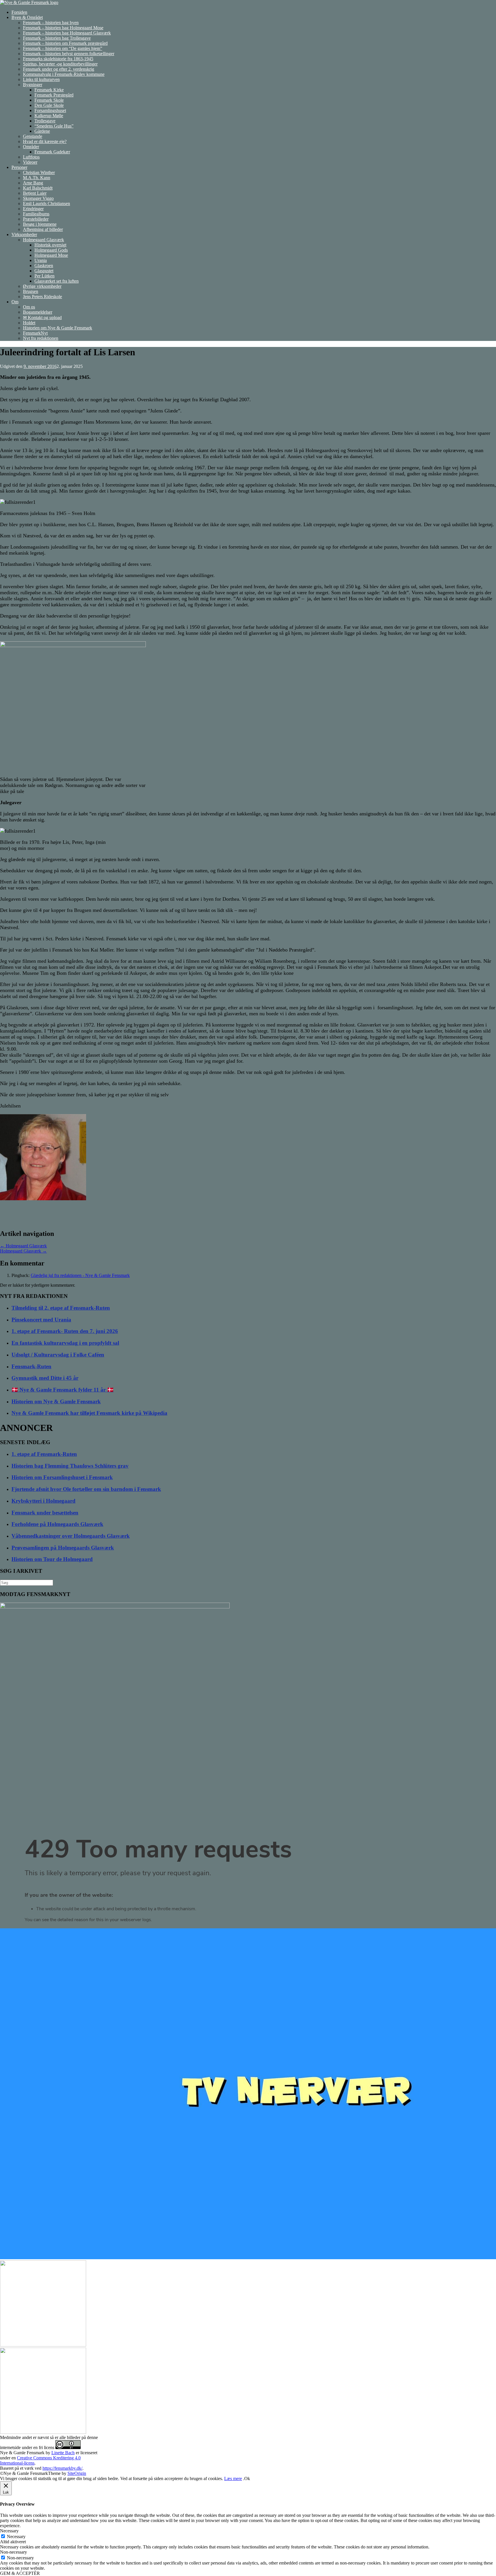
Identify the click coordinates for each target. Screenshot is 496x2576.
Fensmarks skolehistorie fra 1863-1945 (58, 59)
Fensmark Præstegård (54, 95)
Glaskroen (44, 266)
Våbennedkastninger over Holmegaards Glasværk (71, 1536)
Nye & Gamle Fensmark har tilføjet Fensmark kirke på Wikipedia (89, 1413)
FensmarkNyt (35, 333)
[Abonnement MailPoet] (248, 1880)
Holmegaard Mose (51, 255)
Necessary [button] (9, 2531)
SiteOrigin (77, 2473)
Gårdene (42, 131)
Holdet (29, 323)
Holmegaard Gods (51, 250)
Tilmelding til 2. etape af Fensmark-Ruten (61, 1308)
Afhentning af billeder (43, 229)
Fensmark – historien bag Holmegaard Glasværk (67, 33)
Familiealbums (36, 214)
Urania (41, 260)
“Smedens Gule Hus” (54, 126)
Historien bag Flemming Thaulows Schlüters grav (70, 1466)
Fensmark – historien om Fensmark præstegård (65, 43)
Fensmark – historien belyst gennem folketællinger (69, 54)
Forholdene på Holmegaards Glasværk (57, 1524)
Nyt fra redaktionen (41, 338)
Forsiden (19, 12)
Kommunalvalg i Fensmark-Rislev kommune (64, 74)
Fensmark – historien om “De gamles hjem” (63, 48)
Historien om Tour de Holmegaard (52, 1559)
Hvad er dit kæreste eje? (45, 141)
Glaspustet (44, 271)
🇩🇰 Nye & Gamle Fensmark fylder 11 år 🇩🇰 (63, 1390)
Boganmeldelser (38, 312)
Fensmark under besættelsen (45, 1513)
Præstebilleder (36, 219)
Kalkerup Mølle (49, 116)
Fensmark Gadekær (52, 152)
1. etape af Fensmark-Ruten (44, 1454)
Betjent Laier (35, 193)
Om (15, 302)
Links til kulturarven (41, 79)
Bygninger (33, 85)
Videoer (30, 162)
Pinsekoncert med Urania (41, 1320)
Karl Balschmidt (38, 188)
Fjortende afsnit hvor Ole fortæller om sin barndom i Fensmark (86, 1489)
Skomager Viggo (38, 198)
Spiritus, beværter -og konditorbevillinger (60, 64)
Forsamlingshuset (50, 110)
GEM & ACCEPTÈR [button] (20, 2573)
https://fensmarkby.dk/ (62, 2468)
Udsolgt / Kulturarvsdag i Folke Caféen (58, 1355)
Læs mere (233, 2478)
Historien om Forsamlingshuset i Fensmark (62, 1477)
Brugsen (31, 291)
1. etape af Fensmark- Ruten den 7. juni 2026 (65, 1331)
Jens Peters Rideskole (42, 297)
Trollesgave (45, 121)
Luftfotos (31, 157)
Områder (31, 147)
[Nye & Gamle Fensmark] (29, 2)
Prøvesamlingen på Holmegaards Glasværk (63, 1548)
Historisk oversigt (50, 245)
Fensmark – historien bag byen (51, 23)
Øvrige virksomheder (42, 286)
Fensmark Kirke (49, 90)
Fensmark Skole (49, 100)
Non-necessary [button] (13, 2552)
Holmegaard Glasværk (43, 240)
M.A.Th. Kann (37, 178)
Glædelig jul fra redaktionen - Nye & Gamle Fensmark (80, 1275)
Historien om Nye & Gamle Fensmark (58, 328)
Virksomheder (24, 235)
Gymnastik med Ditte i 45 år (45, 1378)
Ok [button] (247, 2478)
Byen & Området (27, 17)
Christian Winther (39, 172)
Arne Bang (33, 183)
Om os (29, 307)
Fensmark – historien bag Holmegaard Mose (63, 28)
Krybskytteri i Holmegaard (43, 1501)
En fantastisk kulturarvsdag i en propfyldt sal (65, 1343)
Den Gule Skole (49, 105)
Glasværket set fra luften (57, 281)
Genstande (33, 136)
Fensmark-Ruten (31, 1366)
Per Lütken (44, 276)
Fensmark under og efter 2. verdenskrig (59, 69)
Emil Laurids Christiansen (46, 203)
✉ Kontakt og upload (42, 318)
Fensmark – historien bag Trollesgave (57, 38)
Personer (19, 167)
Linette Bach (63, 2453)
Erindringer (33, 209)
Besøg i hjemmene (40, 224)
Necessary (16, 2537)
